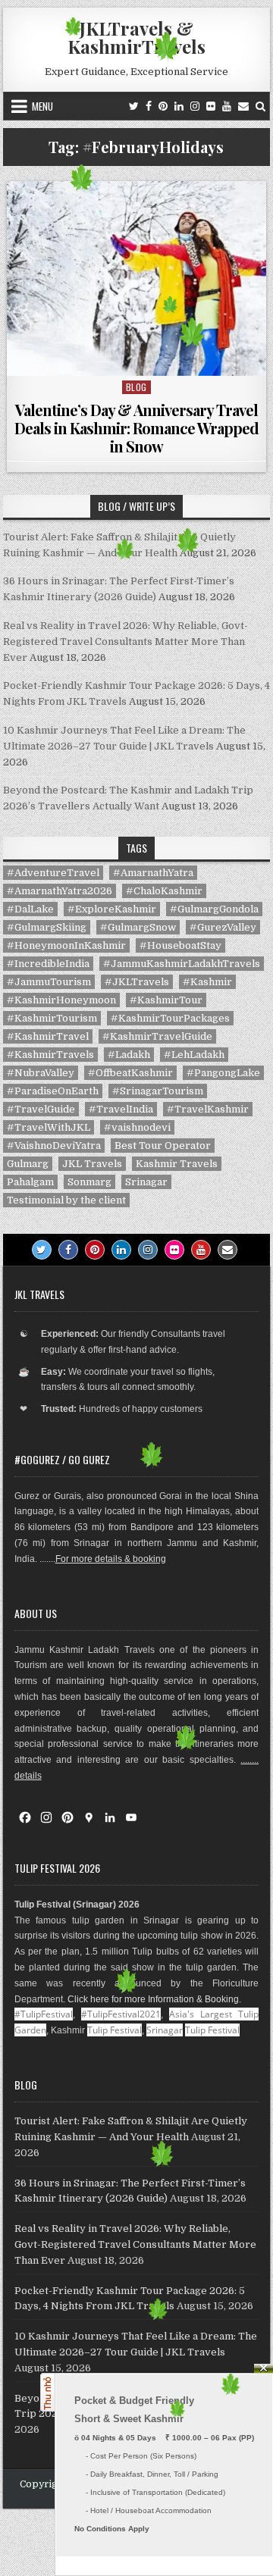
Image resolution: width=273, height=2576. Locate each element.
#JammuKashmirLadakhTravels (182, 964)
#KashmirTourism (52, 1018)
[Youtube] (227, 106)
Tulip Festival (115, 2030)
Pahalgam (30, 1182)
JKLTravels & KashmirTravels (136, 37)
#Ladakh (129, 1055)
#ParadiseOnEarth (53, 1091)
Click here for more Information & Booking (153, 1999)
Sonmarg (89, 1182)
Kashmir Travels (177, 1164)
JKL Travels (92, 1164)
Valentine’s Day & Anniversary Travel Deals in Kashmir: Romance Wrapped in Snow (136, 428)
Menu (42, 106)
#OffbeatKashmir (130, 1073)
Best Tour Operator (163, 1146)
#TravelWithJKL (49, 1127)
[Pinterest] (163, 106)
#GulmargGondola (214, 909)
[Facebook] (149, 106)
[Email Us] (243, 106)
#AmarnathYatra (153, 873)
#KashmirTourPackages (170, 1018)
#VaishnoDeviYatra (54, 1146)
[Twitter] (134, 106)
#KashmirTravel (48, 1036)
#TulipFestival (44, 2014)
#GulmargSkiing (47, 927)
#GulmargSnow (138, 927)
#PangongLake (223, 1073)
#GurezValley (223, 927)
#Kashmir (207, 982)
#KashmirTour (166, 1000)
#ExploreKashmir (112, 909)
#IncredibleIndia (48, 964)
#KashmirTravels (50, 1055)
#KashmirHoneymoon (61, 1000)
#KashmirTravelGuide (157, 1036)
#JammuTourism (49, 982)
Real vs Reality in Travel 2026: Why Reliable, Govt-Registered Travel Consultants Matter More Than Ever (126, 642)
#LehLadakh (194, 1055)
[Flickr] (211, 106)
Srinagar (146, 1182)
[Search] (260, 106)
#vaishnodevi (137, 1127)
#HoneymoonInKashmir (66, 945)
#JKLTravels (137, 982)
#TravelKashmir (208, 1109)
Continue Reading (140, 357)
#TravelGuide (41, 1109)
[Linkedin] (179, 106)
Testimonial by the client (66, 1200)
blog (136, 387)
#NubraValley (41, 1073)
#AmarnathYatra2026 (60, 891)
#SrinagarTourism (158, 1091)
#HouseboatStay (180, 945)
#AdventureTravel (53, 873)
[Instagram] (195, 106)
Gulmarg (28, 1164)
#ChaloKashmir (164, 891)
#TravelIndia (121, 1109)
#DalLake (30, 909)
